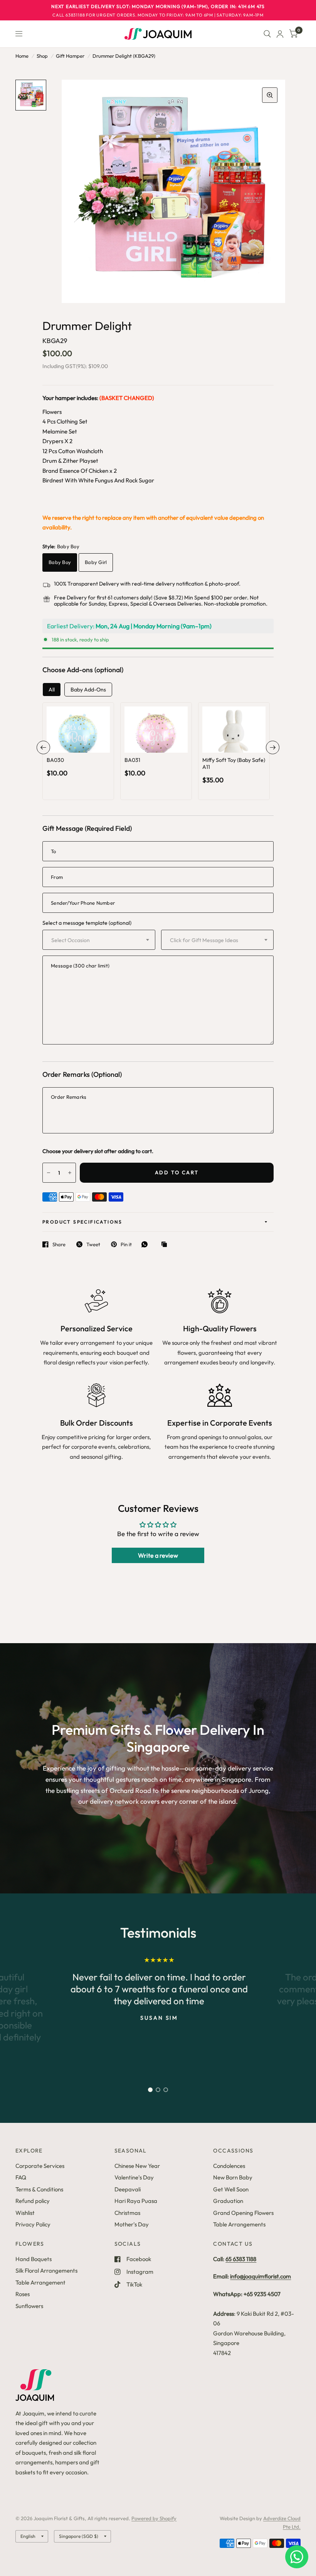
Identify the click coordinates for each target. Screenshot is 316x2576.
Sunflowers (29, 2306)
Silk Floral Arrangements (46, 2271)
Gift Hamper (70, 56)
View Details (78, 759)
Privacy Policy (33, 2224)
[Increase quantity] (89, 744)
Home (22, 56)
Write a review (158, 1555)
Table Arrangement (40, 2282)
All (52, 690)
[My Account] (280, 34)
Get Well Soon (231, 2189)
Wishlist (25, 2213)
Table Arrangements (239, 2224)
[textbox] (92, 940)
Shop (42, 56)
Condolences (229, 2166)
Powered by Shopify (154, 2518)
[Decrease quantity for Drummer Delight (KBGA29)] (49, 1173)
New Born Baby (233, 2177)
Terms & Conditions (39, 2189)
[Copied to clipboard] (166, 1245)
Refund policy (33, 2201)
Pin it (126, 1244)
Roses (23, 2294)
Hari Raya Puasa (136, 2201)
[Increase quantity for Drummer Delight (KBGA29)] (70, 1173)
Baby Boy (60, 562)
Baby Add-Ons (88, 690)
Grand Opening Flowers (243, 2213)
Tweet (93, 1244)
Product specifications (82, 1222)
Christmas (127, 2213)
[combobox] (99, 940)
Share (59, 1244)
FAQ (21, 2177)
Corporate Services (40, 2166)
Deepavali (128, 2189)
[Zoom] (270, 95)
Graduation (228, 2201)
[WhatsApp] (146, 1244)
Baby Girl (96, 562)
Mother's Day (132, 2224)
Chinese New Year (137, 2166)
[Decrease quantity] (68, 744)
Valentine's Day (134, 2177)
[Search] (267, 34)
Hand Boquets (34, 2259)
